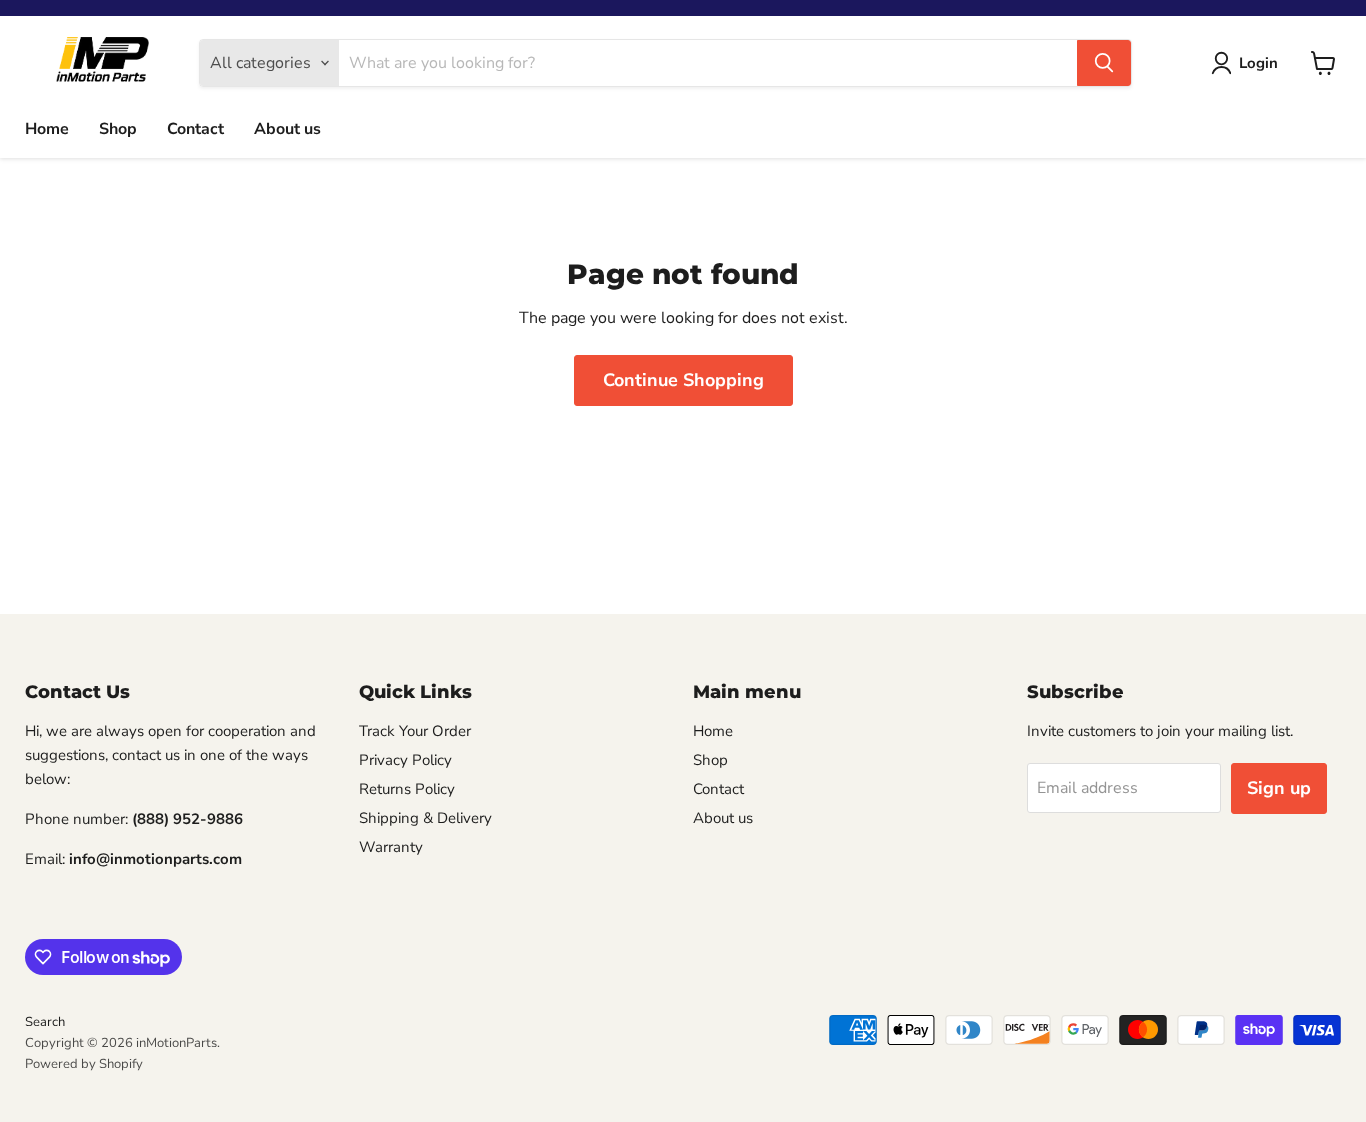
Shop (118, 129)
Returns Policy (407, 789)
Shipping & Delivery (425, 818)
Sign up (1279, 788)
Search (45, 1022)
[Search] (1104, 63)
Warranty (391, 847)
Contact (195, 129)
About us (287, 129)
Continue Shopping (683, 380)
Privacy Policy (405, 760)
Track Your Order (415, 731)
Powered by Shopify (84, 1064)
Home (47, 129)
